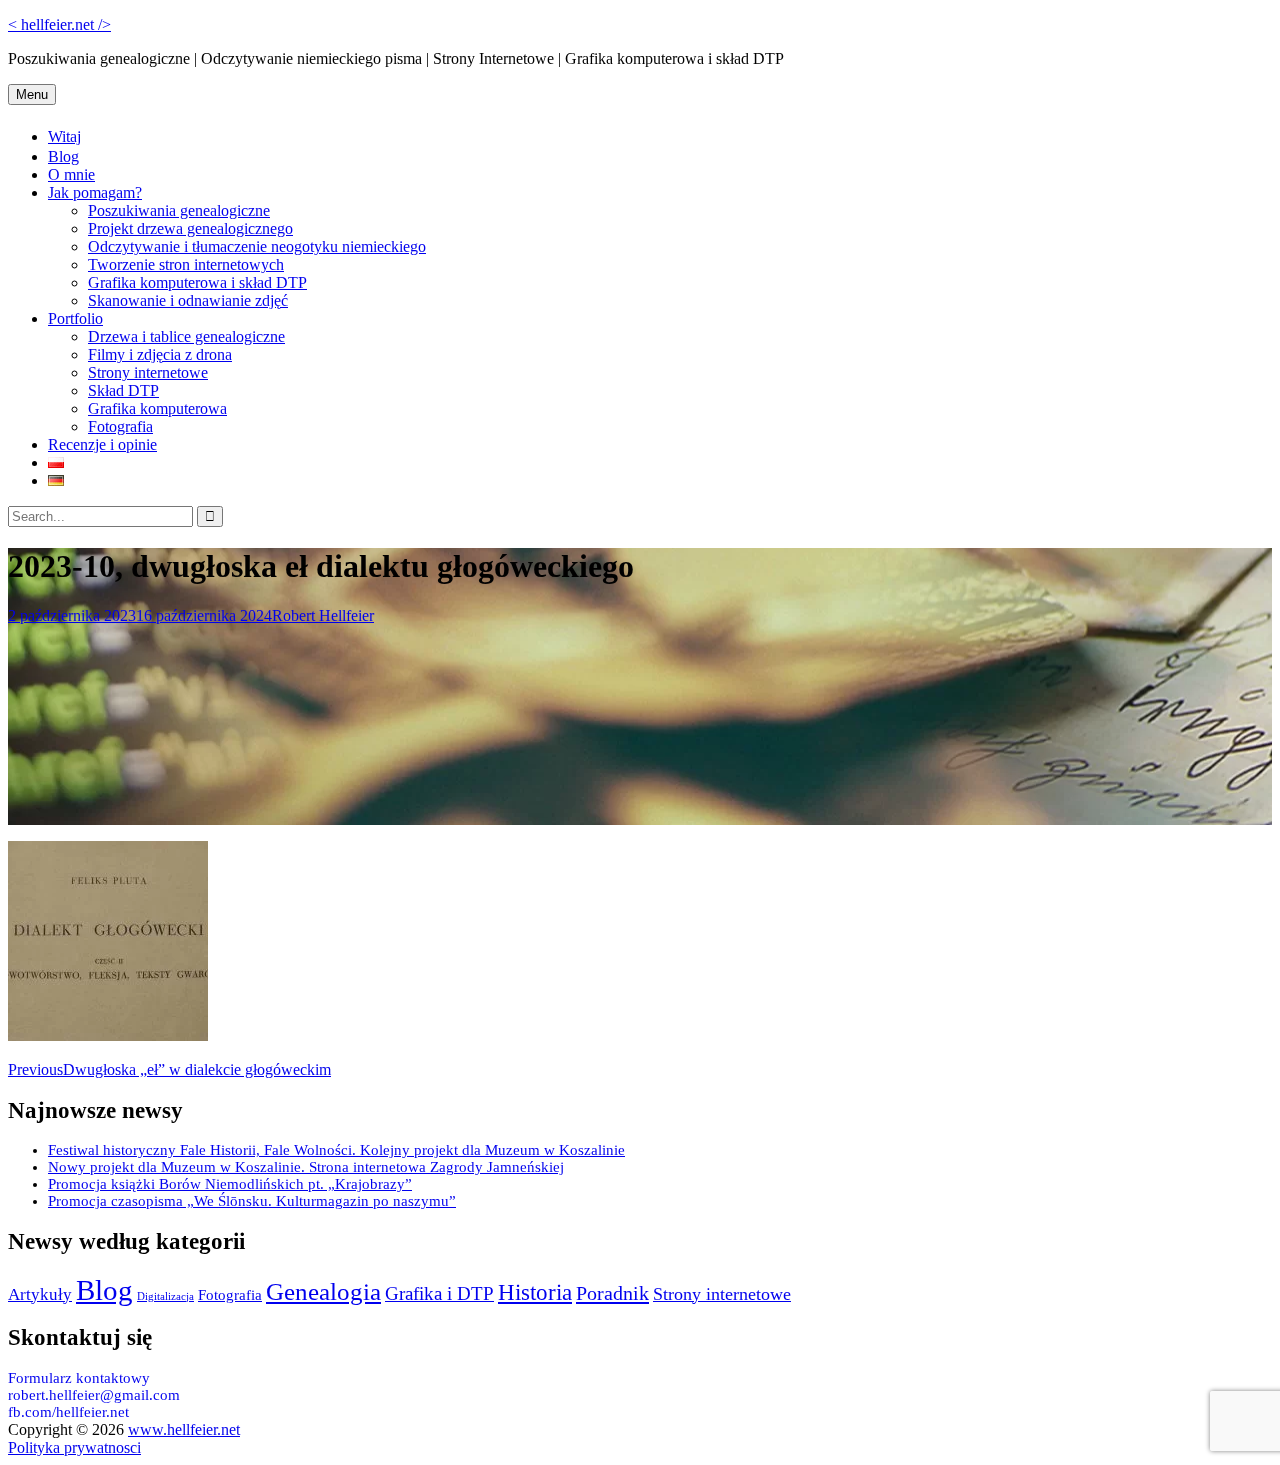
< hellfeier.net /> (59, 24)
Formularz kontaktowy (79, 1378)
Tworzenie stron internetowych (186, 264)
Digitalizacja (165, 1296)
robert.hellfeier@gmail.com (94, 1395)
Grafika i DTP (439, 1293)
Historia (535, 1292)
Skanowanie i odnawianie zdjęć (188, 300)
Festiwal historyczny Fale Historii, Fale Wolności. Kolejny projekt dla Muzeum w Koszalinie (336, 1150)
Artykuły (40, 1294)
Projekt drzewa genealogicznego (190, 228)
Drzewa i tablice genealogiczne (186, 336)
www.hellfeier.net (184, 1429)
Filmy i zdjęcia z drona (160, 354)
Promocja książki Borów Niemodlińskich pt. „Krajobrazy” (230, 1184)
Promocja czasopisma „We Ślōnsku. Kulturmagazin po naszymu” (252, 1201)
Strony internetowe (148, 372)
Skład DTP (123, 390)
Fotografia (120, 426)
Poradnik (612, 1293)
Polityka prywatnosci (74, 1447)
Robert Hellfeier (323, 615)
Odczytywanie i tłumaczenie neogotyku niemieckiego (257, 246)
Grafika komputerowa (157, 408)
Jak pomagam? (95, 192)
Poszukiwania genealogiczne (179, 210)
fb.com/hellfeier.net (68, 1412)
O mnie (71, 174)
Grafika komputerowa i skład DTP (197, 282)
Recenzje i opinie (102, 444)
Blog (63, 156)
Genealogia (323, 1291)
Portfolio (75, 318)
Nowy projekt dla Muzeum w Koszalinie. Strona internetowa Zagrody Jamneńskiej (306, 1167)
